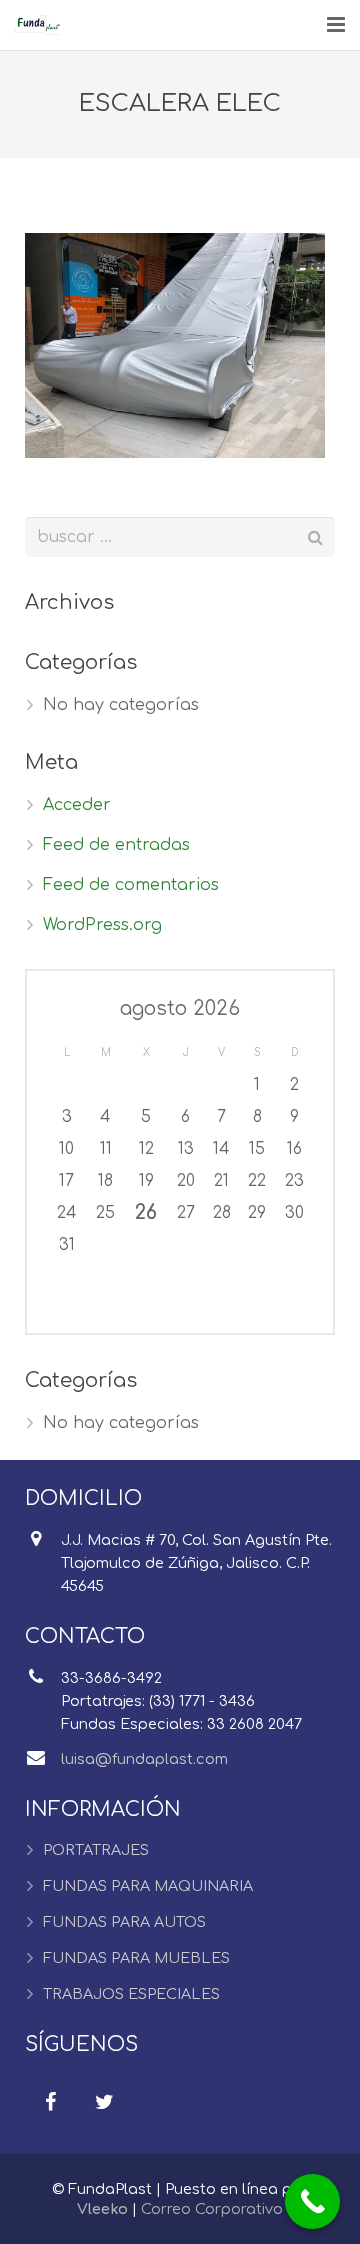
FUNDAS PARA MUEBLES (136, 1958)
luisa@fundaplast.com (144, 1759)
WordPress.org (102, 925)
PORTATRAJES (96, 1850)
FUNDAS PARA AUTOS (124, 1922)
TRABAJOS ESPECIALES (131, 1994)
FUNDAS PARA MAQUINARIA (148, 1886)
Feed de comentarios (131, 885)
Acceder (77, 805)
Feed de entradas (116, 845)
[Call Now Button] (312, 2201)
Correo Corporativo (212, 2209)
